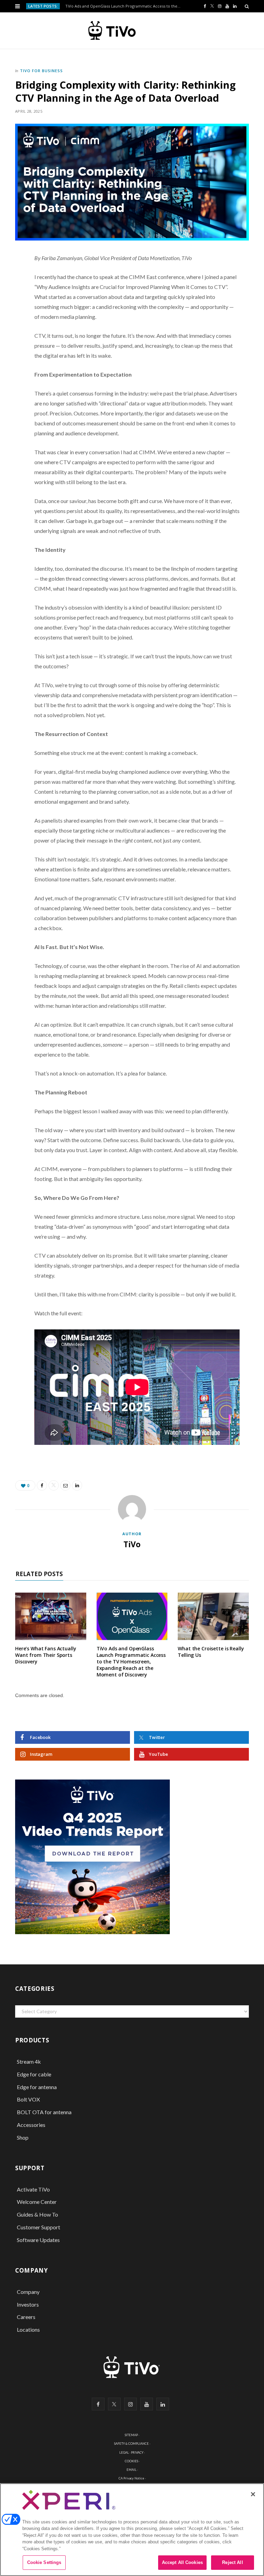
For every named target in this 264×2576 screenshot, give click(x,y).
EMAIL (131, 2470)
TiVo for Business (41, 71)
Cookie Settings (44, 2562)
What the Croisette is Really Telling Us (211, 1652)
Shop (23, 2137)
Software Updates (38, 2240)
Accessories (32, 2125)
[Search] (247, 6)
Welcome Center (37, 2202)
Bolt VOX (28, 2099)
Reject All (232, 2562)
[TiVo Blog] (128, 31)
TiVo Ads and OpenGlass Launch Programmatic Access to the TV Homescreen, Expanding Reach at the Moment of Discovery (125, 6)
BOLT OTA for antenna (44, 2112)
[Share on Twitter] (12, 298)
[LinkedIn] (12, 333)
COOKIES (131, 2461)
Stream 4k (29, 2061)
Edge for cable (34, 2074)
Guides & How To (37, 2214)
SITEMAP (131, 2435)
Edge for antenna (37, 2087)
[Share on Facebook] (12, 281)
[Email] (12, 316)
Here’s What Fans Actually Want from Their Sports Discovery (46, 1655)
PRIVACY (137, 2452)
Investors (28, 2304)
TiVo (132, 1544)
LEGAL (124, 2452)
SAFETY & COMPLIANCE (131, 2444)
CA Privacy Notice (131, 2478)
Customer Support (38, 2227)
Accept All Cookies (182, 2562)
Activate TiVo (33, 2189)
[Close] (253, 2494)
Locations (28, 2329)
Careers (26, 2317)
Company (28, 2292)
